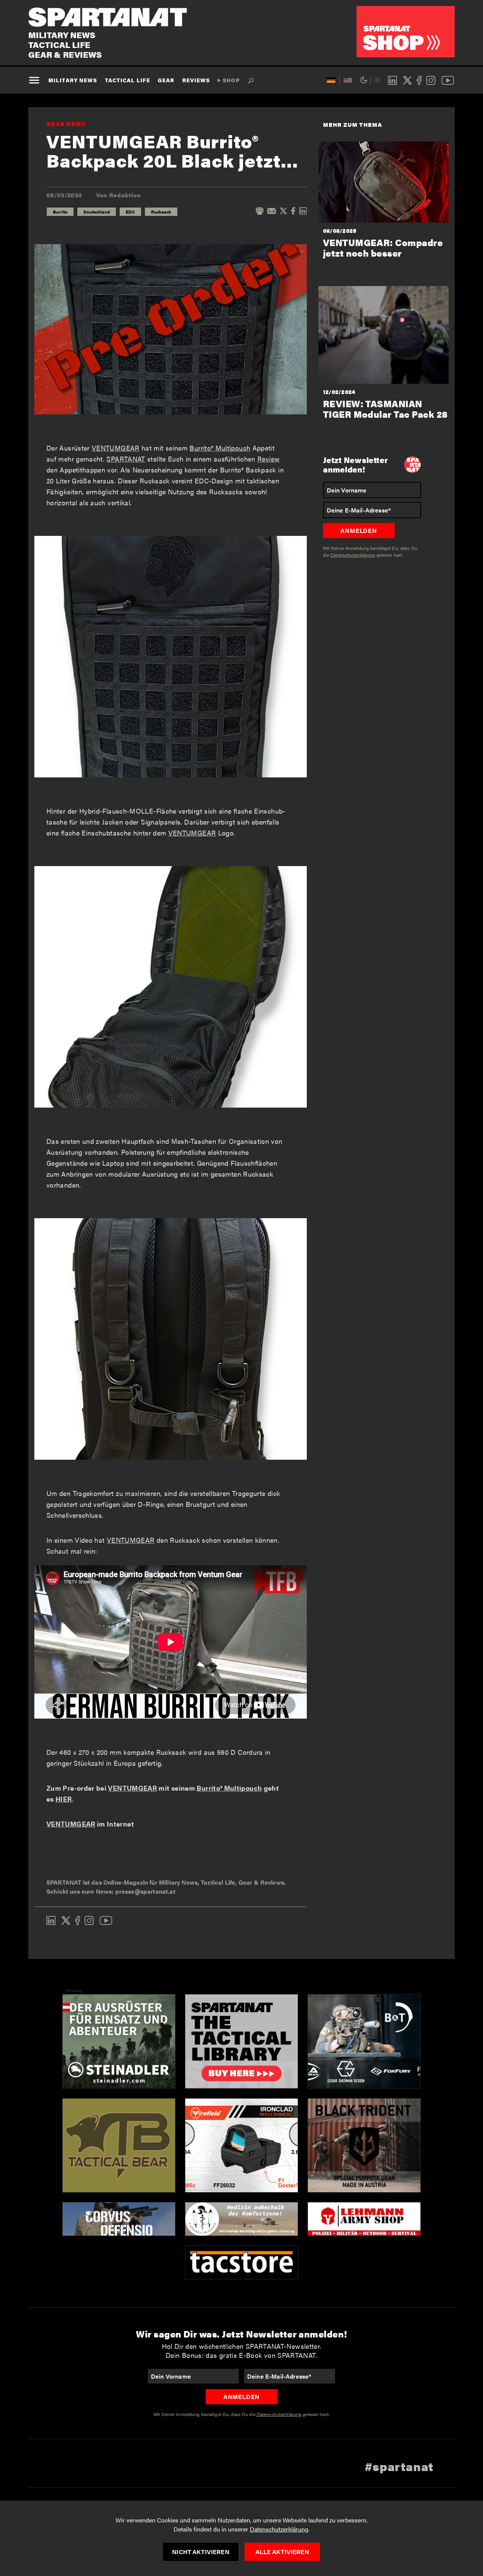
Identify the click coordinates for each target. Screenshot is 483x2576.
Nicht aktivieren (201, 2552)
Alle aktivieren (282, 2552)
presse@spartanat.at (145, 1891)
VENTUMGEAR (116, 448)
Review (268, 459)
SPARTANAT (126, 459)
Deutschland (97, 212)
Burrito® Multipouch (220, 448)
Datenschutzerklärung (279, 2529)
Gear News (66, 124)
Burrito (60, 212)
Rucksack (161, 212)
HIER (64, 1799)
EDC (130, 212)
